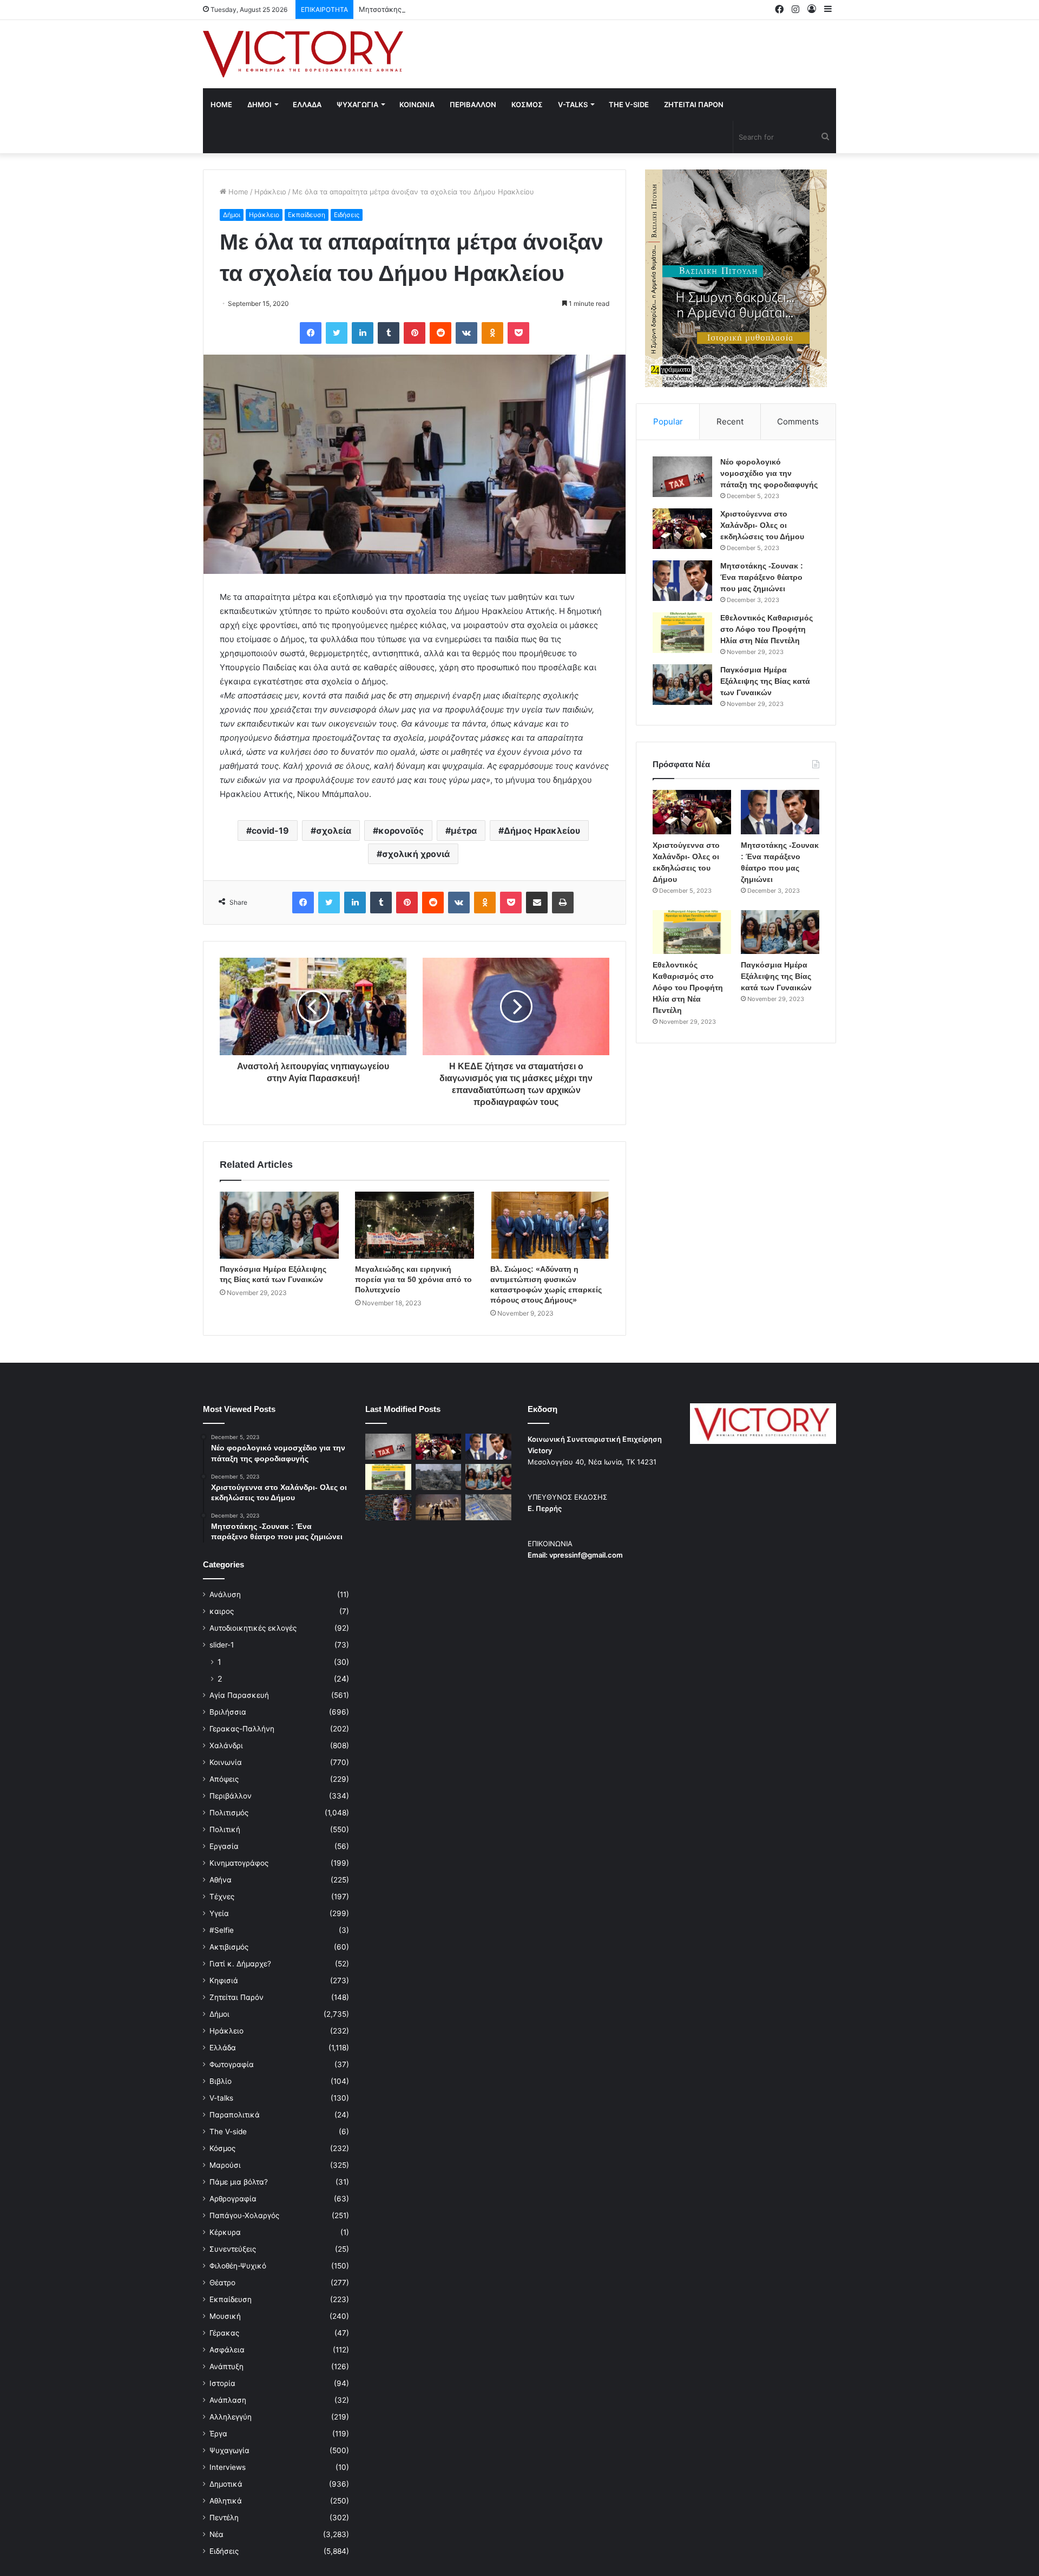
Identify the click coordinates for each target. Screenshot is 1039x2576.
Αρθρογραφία (233, 2199)
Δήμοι (232, 215)
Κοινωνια (417, 104)
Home (221, 104)
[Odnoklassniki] (492, 333)
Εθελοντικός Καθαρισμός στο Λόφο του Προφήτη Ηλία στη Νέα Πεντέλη (767, 629)
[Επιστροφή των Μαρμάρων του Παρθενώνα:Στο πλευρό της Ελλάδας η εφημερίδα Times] (439, 1507)
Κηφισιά (224, 1980)
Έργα (218, 2434)
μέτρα (464, 831)
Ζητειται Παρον (694, 104)
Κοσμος (527, 104)
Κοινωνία (226, 1762)
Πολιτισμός (229, 1813)
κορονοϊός (401, 831)
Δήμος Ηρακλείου (542, 831)
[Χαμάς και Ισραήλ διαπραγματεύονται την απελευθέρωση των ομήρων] (439, 1477)
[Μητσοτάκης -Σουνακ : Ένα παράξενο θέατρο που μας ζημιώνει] (682, 581)
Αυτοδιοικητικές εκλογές (253, 1628)
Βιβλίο (221, 2081)
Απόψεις (224, 1779)
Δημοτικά (226, 2484)
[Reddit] (440, 333)
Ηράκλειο (270, 192)
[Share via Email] (537, 903)
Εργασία (224, 1846)
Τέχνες (222, 1897)
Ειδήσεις (347, 215)
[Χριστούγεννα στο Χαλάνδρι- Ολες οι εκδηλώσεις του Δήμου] (682, 529)
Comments (798, 421)
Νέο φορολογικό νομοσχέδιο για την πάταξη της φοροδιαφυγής (769, 473)
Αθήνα (221, 1880)
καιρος (222, 1611)
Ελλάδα (223, 2048)
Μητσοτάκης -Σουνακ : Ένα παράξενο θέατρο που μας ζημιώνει (467, 9)
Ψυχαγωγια (357, 104)
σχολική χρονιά (416, 854)
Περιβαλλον (473, 104)
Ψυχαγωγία (229, 2450)
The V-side (629, 104)
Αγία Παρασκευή (239, 1695)
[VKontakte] (466, 333)
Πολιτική (225, 1829)
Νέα (216, 2534)
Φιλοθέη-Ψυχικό (238, 2266)
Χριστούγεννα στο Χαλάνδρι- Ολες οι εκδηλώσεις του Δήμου (762, 525)
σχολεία (334, 831)
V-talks (573, 104)
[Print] (563, 903)
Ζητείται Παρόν (236, 1997)
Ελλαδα (307, 104)
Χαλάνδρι (226, 1745)
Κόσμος (222, 2148)
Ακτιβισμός (229, 1947)
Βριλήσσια (228, 1712)
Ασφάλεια (227, 2350)
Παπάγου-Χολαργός (244, 2215)
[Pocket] (518, 333)
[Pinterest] (415, 333)
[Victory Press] (303, 54)
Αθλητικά (226, 2501)
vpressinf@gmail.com (586, 1555)
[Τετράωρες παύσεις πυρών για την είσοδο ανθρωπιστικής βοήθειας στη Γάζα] (488, 1507)
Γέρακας (224, 2333)
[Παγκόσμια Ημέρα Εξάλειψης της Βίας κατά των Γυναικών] (279, 1225)
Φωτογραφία (232, 2064)
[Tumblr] (389, 333)
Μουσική (225, 2316)
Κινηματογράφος (239, 1863)
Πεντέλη (224, 2518)
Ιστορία (222, 2383)
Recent (730, 421)
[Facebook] (311, 333)
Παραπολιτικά (235, 2115)
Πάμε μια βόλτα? (239, 2182)
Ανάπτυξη (226, 2366)
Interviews (228, 2467)
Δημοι (259, 104)
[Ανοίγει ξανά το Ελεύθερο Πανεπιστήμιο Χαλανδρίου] (388, 1507)
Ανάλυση (225, 1594)
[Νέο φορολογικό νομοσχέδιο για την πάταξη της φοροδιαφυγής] (682, 477)
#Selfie (222, 1930)
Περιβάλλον (231, 1796)
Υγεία (219, 1913)
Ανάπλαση (228, 2400)
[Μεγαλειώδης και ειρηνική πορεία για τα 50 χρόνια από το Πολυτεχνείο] (415, 1225)
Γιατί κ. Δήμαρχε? (240, 1964)
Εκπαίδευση (307, 215)
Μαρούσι (225, 2165)
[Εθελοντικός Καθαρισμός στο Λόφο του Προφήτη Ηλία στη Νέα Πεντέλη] (682, 633)
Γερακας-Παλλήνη (242, 1729)
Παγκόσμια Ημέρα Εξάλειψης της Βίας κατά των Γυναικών (765, 681)
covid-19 (270, 831)
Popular (668, 421)
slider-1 (222, 1645)
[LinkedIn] (363, 333)
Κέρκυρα (225, 2232)
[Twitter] (337, 333)
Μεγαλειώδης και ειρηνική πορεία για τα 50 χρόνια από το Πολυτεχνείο (413, 1279)
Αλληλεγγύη (231, 2417)
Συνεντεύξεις (233, 2249)
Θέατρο (222, 2283)
